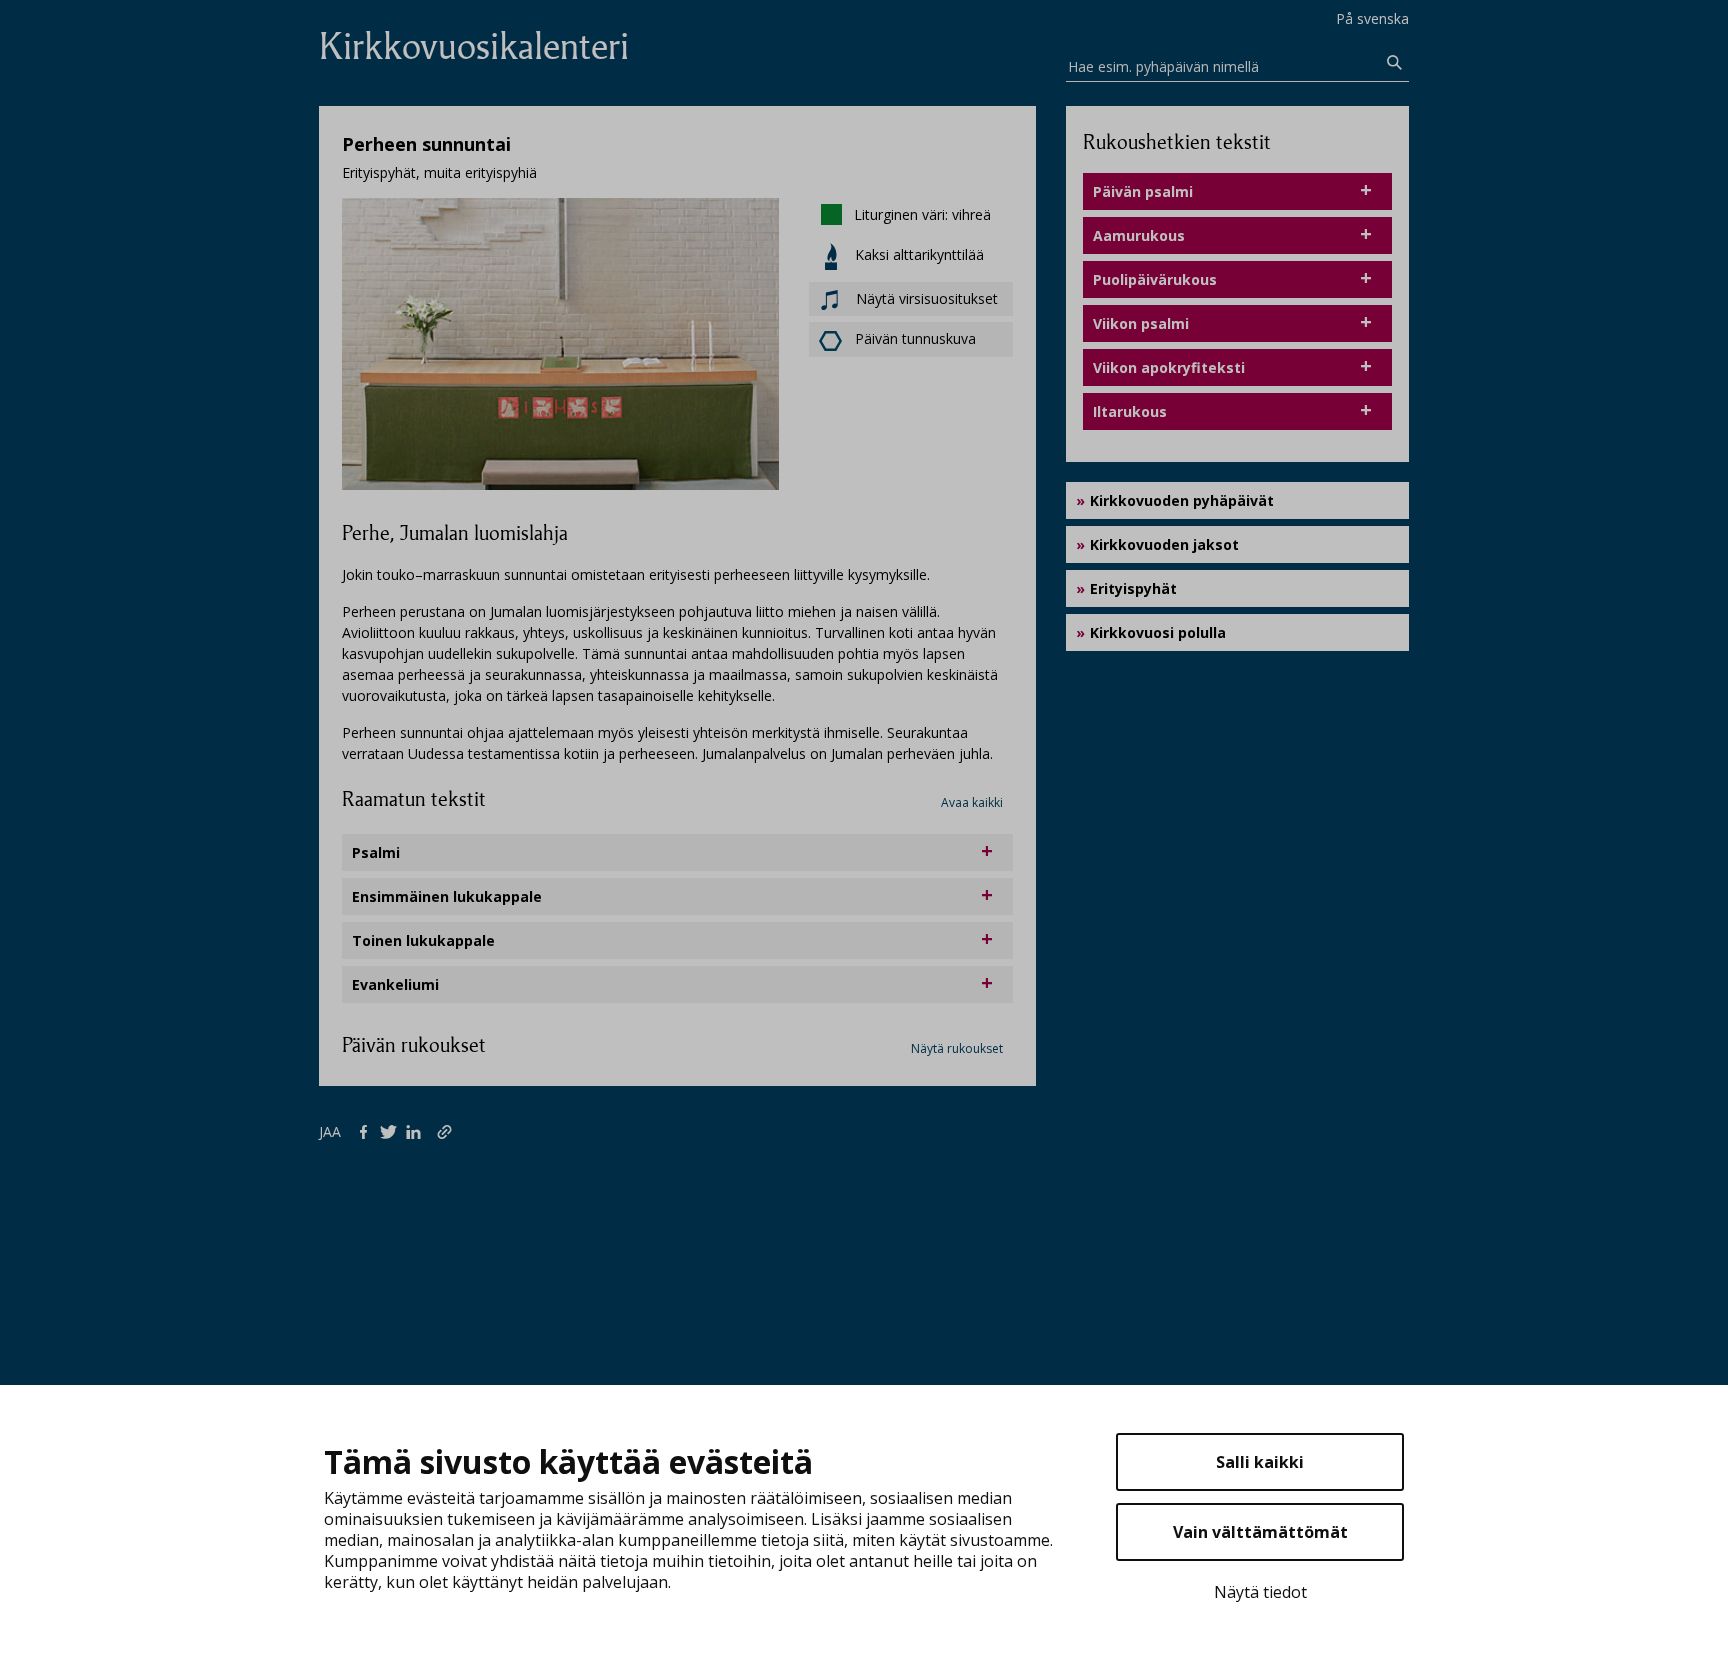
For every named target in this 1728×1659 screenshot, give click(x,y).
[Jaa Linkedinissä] (417, 1131)
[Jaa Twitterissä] (392, 1131)
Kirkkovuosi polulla (1158, 632)
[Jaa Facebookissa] (367, 1131)
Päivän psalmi (1143, 191)
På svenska (1372, 18)
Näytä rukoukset (957, 1048)
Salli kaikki (1260, 1462)
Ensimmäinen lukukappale (447, 896)
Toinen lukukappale (423, 940)
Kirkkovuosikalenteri (474, 46)
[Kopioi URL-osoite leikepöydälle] (446, 1131)
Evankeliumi (395, 984)
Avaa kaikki (972, 802)
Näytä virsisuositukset (925, 298)
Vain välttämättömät (1260, 1532)
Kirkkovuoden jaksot (1164, 544)
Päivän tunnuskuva (915, 338)
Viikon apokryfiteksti (1169, 367)
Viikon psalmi (1141, 323)
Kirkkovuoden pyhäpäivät (1182, 500)
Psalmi (376, 852)
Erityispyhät (1133, 588)
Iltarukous (1130, 411)
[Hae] (1395, 63)
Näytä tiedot (1260, 1592)
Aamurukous (1139, 235)
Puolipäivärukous (1155, 279)
